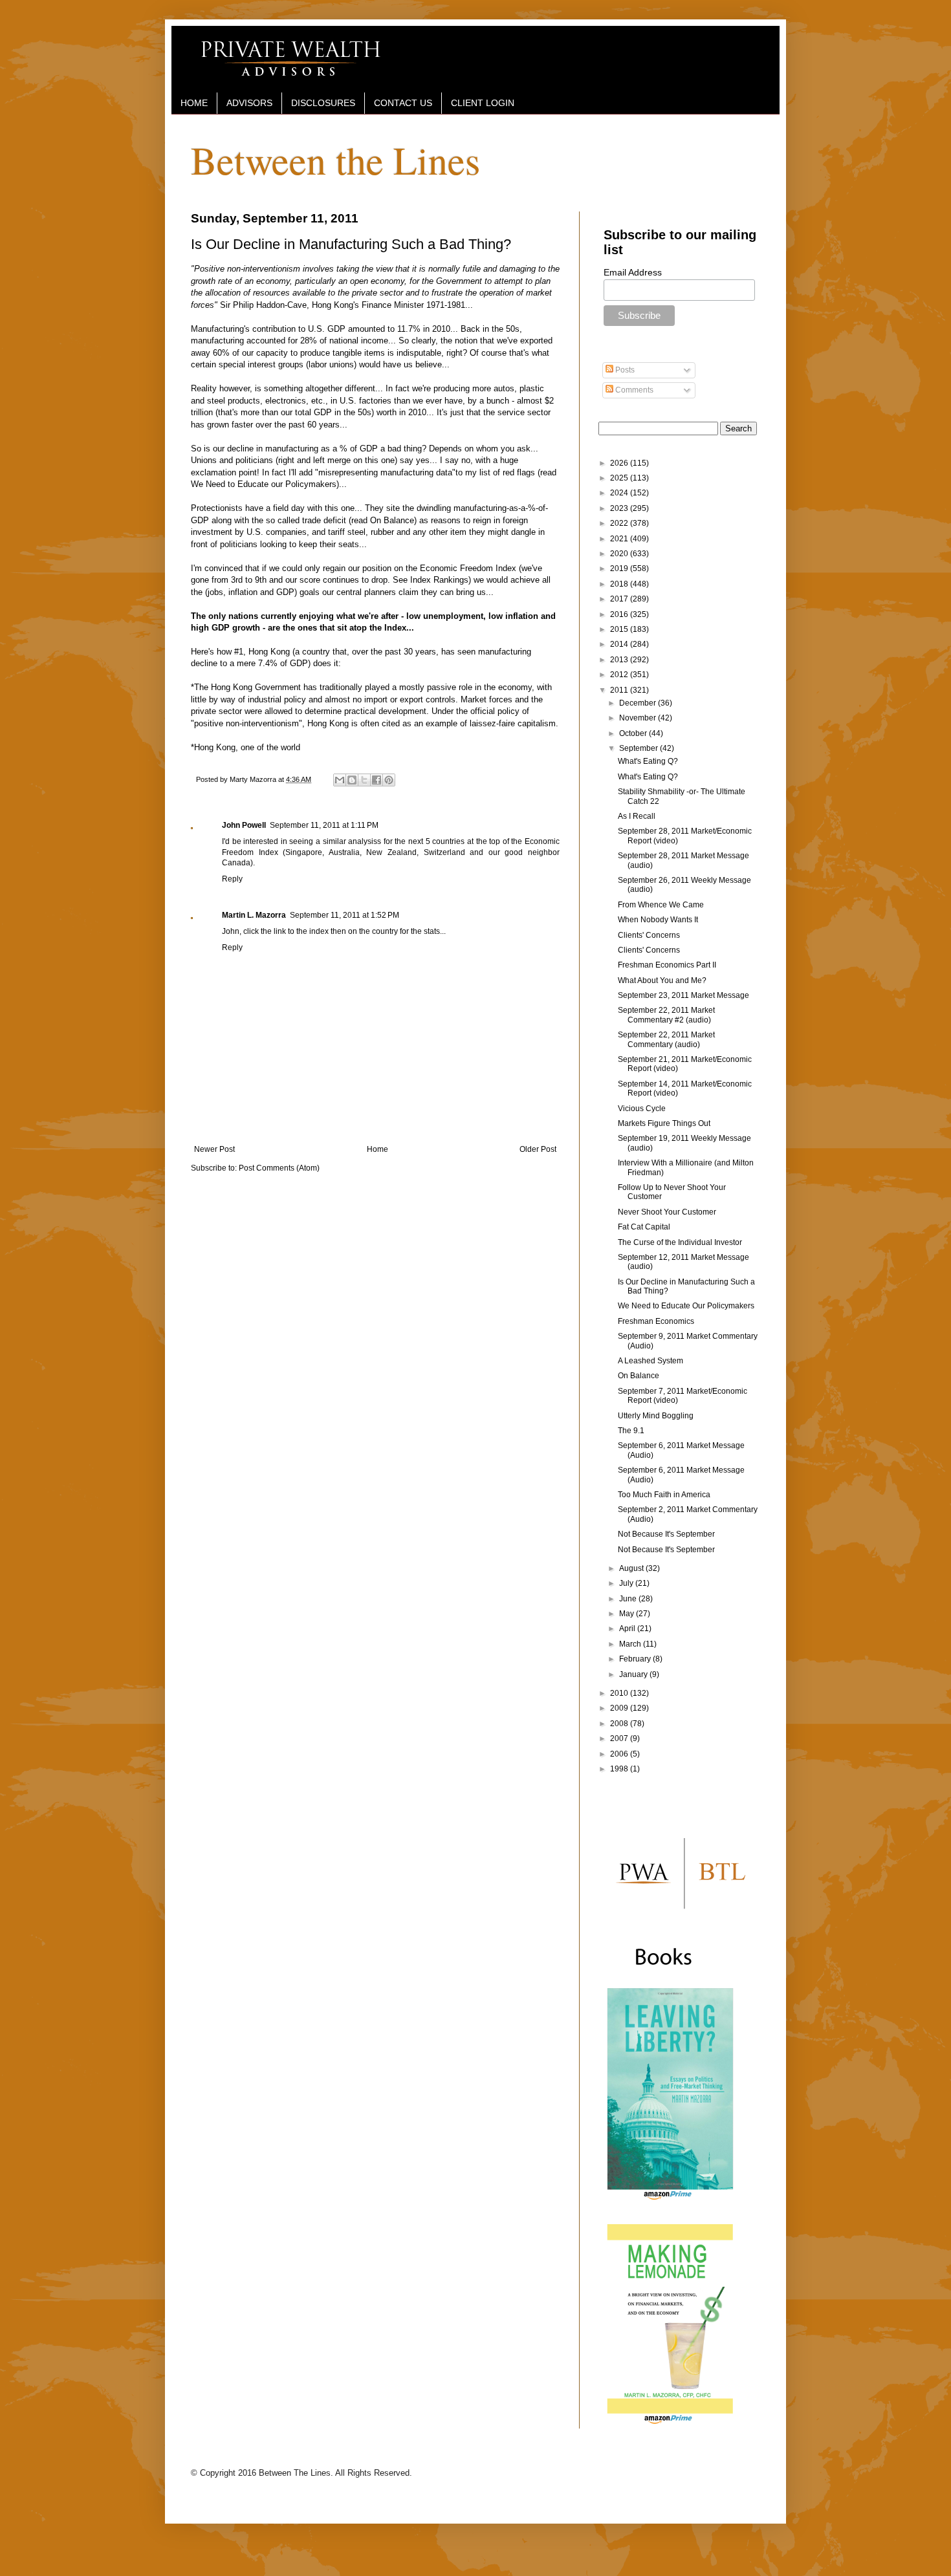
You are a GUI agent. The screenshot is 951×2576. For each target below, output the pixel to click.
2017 (620, 599)
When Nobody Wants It (658, 920)
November (639, 718)
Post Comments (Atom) (279, 1168)
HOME (194, 103)
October (634, 733)
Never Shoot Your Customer (667, 1212)
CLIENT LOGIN (483, 103)
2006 (620, 1754)
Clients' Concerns (649, 935)
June (629, 1599)
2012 (620, 675)
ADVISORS (249, 103)
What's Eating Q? (648, 761)
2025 (620, 478)
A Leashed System (650, 1361)
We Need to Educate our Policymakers (264, 484)
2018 (620, 584)
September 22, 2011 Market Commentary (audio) (666, 1039)
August (632, 1568)
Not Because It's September (666, 1534)
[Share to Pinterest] (389, 780)
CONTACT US (403, 103)
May (628, 1614)
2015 (620, 629)
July (627, 1583)
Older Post (538, 1149)
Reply (232, 879)
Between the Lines (335, 160)
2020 (620, 554)
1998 (620, 1769)
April (628, 1629)
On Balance (392, 520)
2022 (620, 523)
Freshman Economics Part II (667, 965)
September (639, 748)
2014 (620, 644)
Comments (633, 390)
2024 (620, 493)
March (631, 1644)
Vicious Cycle (642, 1109)
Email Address (633, 272)
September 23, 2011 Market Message (683, 995)
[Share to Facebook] (377, 780)
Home (377, 1149)
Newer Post (214, 1149)
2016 (620, 614)
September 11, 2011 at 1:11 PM (324, 825)
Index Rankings (439, 580)
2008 (620, 1724)
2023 (620, 508)
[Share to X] (364, 780)
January (634, 1674)
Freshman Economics (656, 1321)
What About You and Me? (662, 980)
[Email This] (340, 780)
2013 (620, 660)
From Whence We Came (661, 905)
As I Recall (637, 816)
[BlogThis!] (352, 780)
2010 (620, 1693)
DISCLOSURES (323, 103)
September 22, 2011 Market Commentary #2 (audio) (666, 1015)
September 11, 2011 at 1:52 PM (344, 915)
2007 (620, 1738)
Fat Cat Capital (644, 1227)
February (636, 1659)
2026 (620, 463)
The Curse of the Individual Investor (680, 1242)
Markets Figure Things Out (664, 1123)
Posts (624, 370)
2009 (620, 1708)
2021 (620, 539)
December (639, 703)
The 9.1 (631, 1431)
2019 (620, 568)
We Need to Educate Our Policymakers (686, 1306)
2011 (620, 690)
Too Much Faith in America (664, 1495)
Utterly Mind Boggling (656, 1416)
